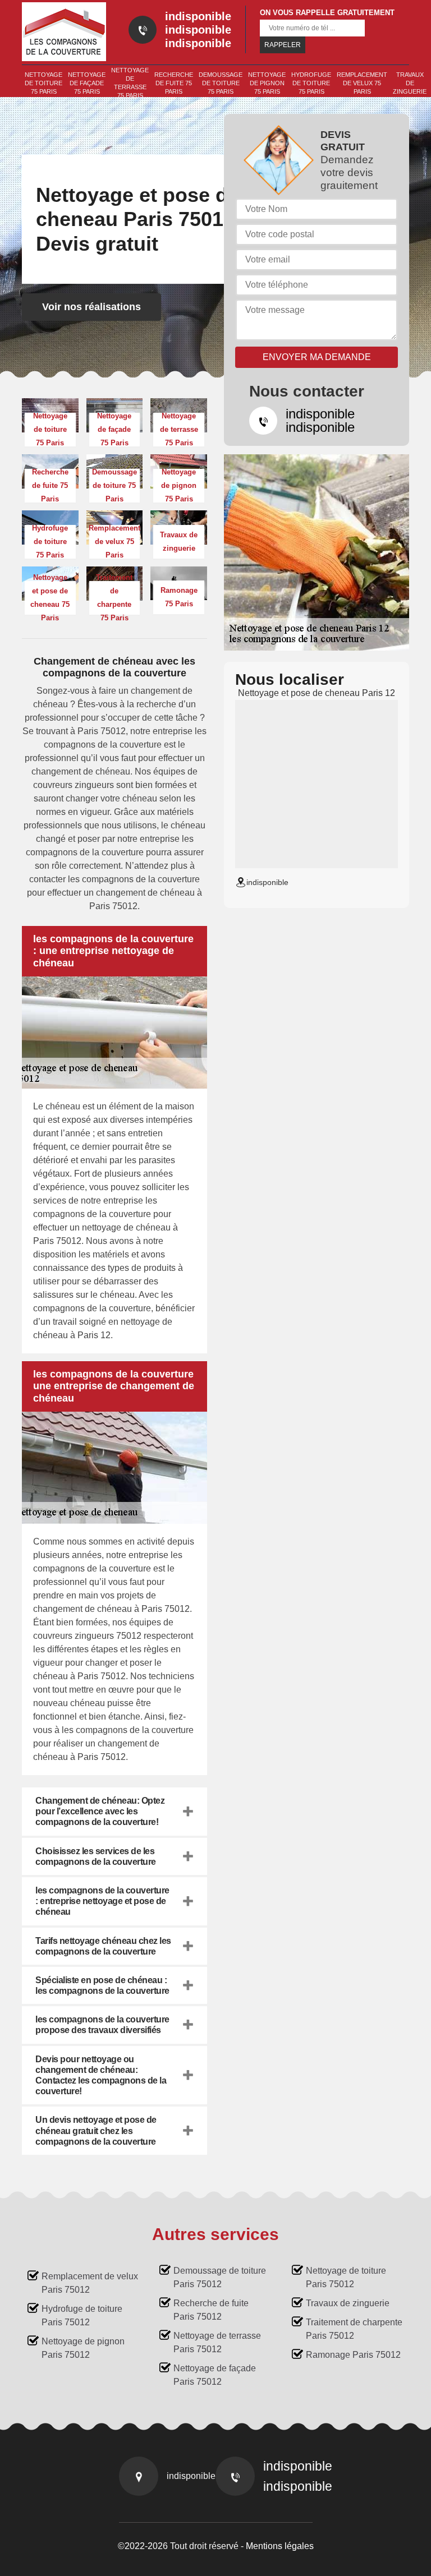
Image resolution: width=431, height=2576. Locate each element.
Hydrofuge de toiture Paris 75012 (82, 2315)
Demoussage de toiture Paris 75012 (220, 2277)
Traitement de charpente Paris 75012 (354, 2329)
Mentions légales (280, 2546)
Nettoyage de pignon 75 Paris (267, 83)
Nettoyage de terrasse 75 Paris (130, 83)
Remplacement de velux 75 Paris (362, 83)
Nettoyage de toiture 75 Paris (43, 83)
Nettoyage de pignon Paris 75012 (83, 2348)
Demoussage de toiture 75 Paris (221, 83)
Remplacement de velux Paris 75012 (90, 2283)
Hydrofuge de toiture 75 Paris (311, 83)
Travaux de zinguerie (410, 83)
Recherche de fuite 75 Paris (174, 83)
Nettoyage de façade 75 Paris (87, 83)
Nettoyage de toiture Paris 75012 (346, 2277)
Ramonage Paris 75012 (353, 2355)
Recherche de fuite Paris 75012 (211, 2310)
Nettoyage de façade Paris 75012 (215, 2375)
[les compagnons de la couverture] (64, 32)
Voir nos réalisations (91, 307)
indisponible (198, 16)
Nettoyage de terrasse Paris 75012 (217, 2342)
